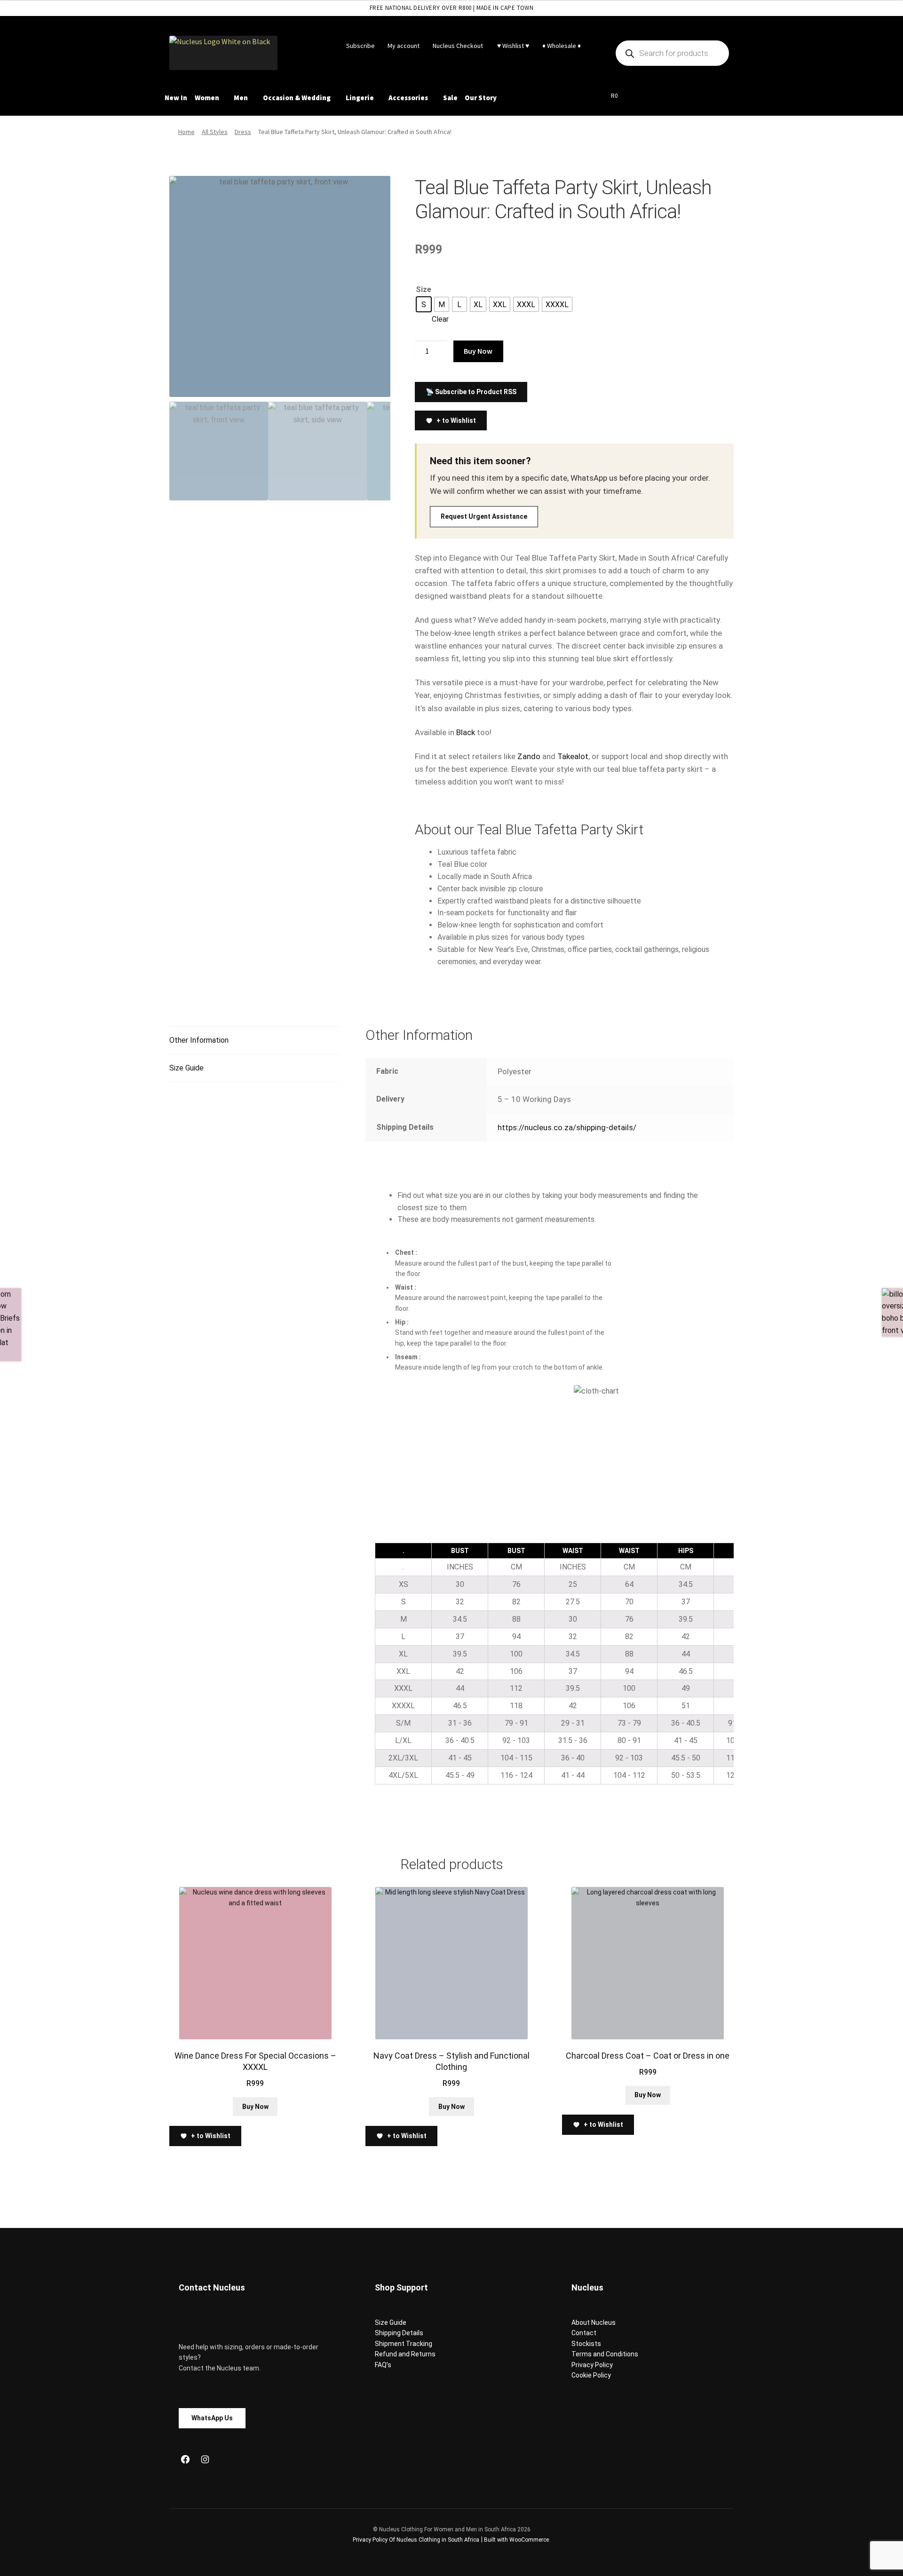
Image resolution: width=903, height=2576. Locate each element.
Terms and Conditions (605, 2354)
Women (207, 98)
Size (424, 289)
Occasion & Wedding (297, 98)
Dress (243, 132)
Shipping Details (399, 2333)
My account (404, 46)
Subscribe (360, 46)
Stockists (586, 2344)
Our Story (481, 98)
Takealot (573, 756)
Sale (450, 98)
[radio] (424, 304)
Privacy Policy (592, 2365)
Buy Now (478, 351)
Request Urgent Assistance (484, 516)
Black (466, 732)
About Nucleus (594, 2322)
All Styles (215, 132)
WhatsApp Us (212, 2418)
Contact (584, 2333)
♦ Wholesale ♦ (562, 46)
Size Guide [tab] (186, 1068)
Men (241, 98)
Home (186, 132)
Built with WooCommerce (516, 2540)
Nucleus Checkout (458, 46)
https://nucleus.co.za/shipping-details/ (567, 1127)
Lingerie (360, 98)
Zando (529, 756)
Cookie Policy (591, 2375)
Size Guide (391, 2322)
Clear (440, 319)
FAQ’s (383, 2365)
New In (176, 98)
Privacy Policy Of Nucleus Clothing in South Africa (416, 2540)
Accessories (408, 98)
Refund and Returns (405, 2354)
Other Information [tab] (199, 1040)
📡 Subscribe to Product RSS (471, 392)
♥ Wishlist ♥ (512, 46)
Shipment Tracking (404, 2344)
